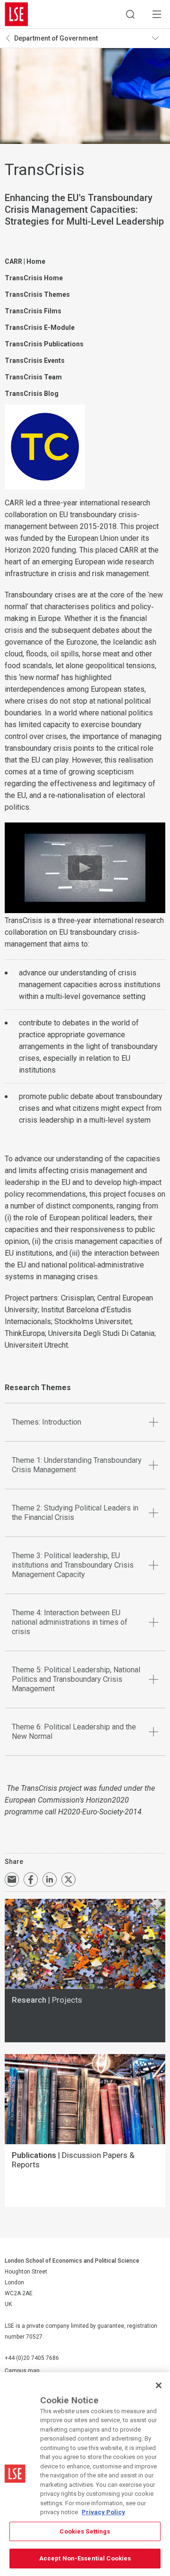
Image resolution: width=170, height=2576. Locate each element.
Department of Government (56, 38)
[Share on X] (68, 1880)
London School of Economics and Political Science (17, 14)
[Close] (159, 2385)
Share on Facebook (31, 1880)
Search (130, 14)
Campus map (22, 2371)
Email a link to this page (12, 1880)
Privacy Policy (103, 2512)
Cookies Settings (85, 2531)
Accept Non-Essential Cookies (85, 2558)
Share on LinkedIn (50, 1880)
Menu (157, 14)
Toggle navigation (159, 38)
